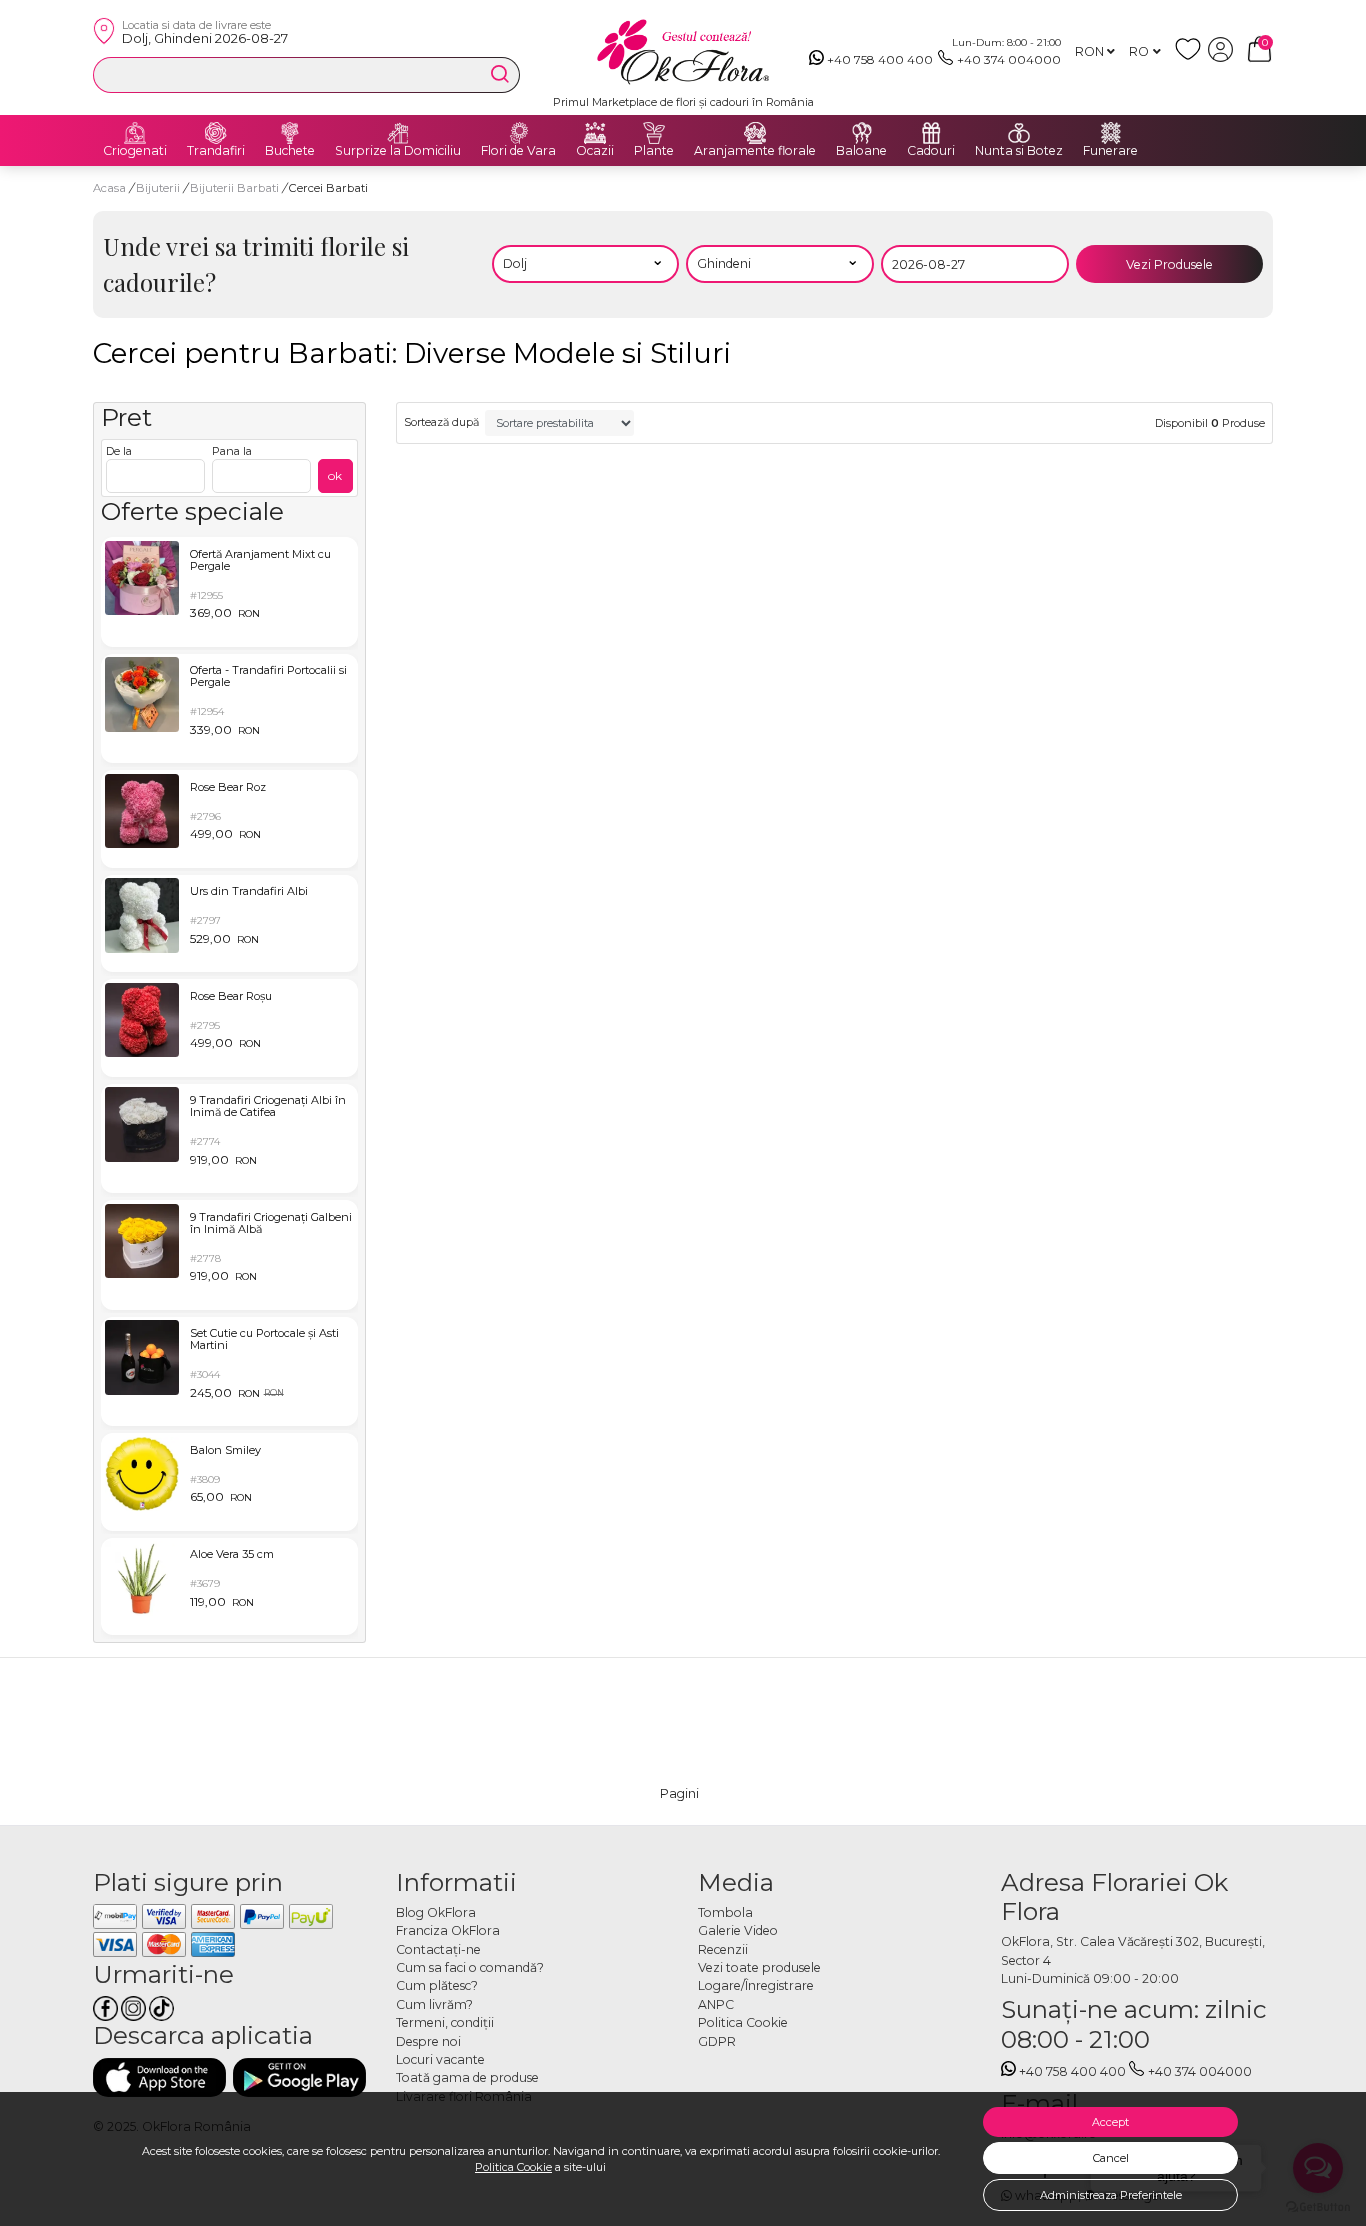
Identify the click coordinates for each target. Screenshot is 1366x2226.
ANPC (716, 2004)
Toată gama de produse (467, 2077)
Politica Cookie (513, 2167)
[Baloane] (862, 133)
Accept (1110, 2122)
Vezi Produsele (1169, 264)
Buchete (290, 151)
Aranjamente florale (755, 151)
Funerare (1110, 151)
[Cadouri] (931, 133)
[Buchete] (290, 133)
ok (335, 475)
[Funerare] (1111, 133)
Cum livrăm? (434, 2004)
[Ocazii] (595, 133)
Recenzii (723, 1949)
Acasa (109, 188)
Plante (654, 151)
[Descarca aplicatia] (159, 2077)
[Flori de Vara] (519, 133)
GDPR (717, 2041)
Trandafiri (216, 151)
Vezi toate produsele (759, 1967)
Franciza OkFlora (448, 1930)
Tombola (725, 1912)
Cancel (1111, 2158)
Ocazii (595, 151)
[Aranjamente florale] (755, 133)
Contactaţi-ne (438, 1949)
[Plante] (654, 133)
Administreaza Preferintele (1111, 2195)
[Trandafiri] (216, 133)
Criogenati (135, 151)
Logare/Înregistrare (756, 1985)
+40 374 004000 (1009, 59)
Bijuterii (159, 188)
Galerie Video (738, 1930)
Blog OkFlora (436, 1912)
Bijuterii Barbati (236, 188)
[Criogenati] (135, 133)
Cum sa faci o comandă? (470, 1967)
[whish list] (1191, 57)
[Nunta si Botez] (1019, 133)
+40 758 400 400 (880, 59)
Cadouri (931, 151)
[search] (500, 74)
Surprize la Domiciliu (398, 151)
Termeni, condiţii (445, 2022)
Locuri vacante (440, 2059)
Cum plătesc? (437, 1985)
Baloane (861, 151)
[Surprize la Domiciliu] (398, 133)
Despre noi (428, 2041)
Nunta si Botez (1019, 151)
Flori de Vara (518, 151)
